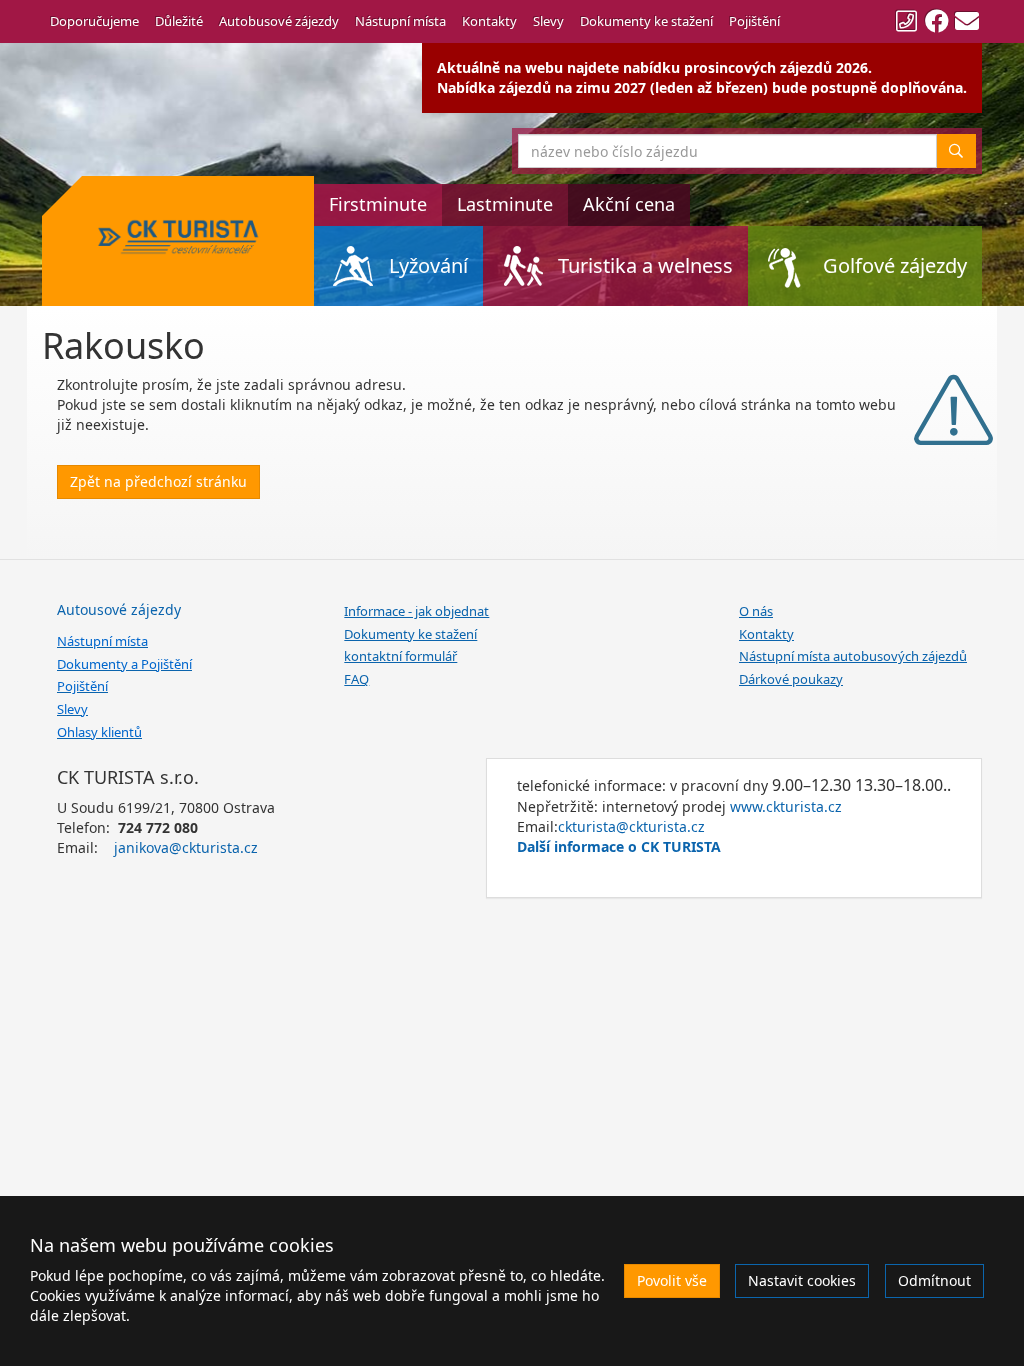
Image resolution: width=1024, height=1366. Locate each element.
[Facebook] (937, 21)
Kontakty (489, 21)
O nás (756, 611)
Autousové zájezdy (119, 609)
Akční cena (629, 204)
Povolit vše (672, 1280)
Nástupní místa (400, 21)
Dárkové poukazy (791, 679)
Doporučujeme (94, 21)
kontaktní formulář (400, 656)
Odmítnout (934, 1280)
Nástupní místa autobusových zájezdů (853, 656)
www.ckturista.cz (786, 806)
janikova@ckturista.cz (186, 847)
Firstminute (378, 204)
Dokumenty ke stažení (646, 21)
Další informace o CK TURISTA (619, 846)
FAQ (356, 679)
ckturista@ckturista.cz (631, 826)
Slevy (548, 21)
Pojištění (754, 21)
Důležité (179, 21)
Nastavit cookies (802, 1280)
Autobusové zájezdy (279, 21)
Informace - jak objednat (416, 611)
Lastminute (505, 204)
